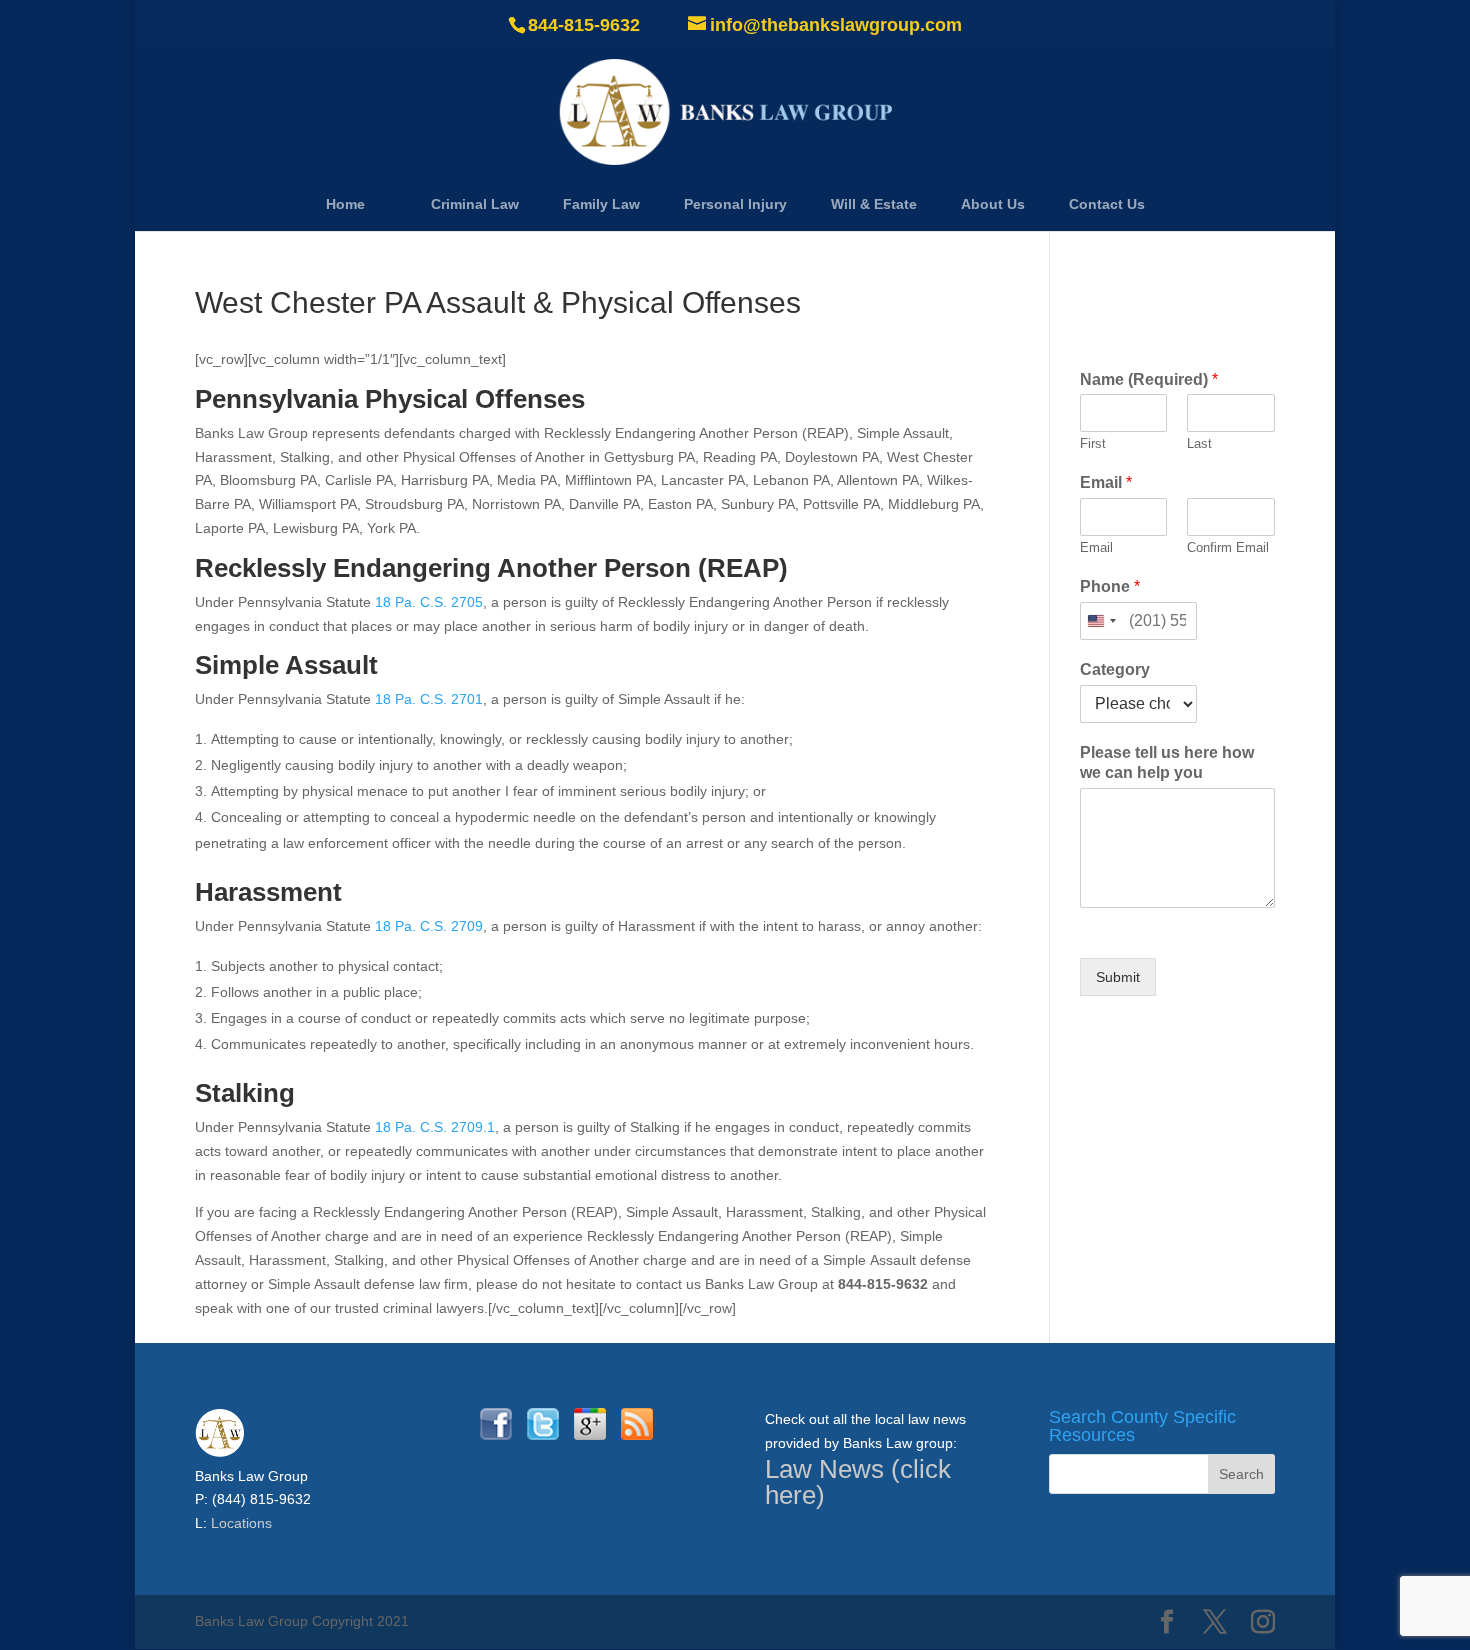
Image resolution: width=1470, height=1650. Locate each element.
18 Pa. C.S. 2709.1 (435, 1127)
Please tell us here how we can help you (1167, 763)
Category (1115, 669)
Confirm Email (1228, 547)
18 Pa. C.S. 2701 (429, 699)
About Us (993, 204)
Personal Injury (735, 204)
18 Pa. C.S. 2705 (429, 602)
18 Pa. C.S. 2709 (429, 926)
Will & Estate (874, 204)
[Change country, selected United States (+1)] (1101, 621)
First (1093, 443)
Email (1106, 482)
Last (1199, 443)
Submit (1118, 977)
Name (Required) (1149, 379)
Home (345, 204)
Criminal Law (475, 204)
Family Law (601, 204)
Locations (241, 1523)
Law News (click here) (858, 1482)
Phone (1110, 586)
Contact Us (1107, 204)
